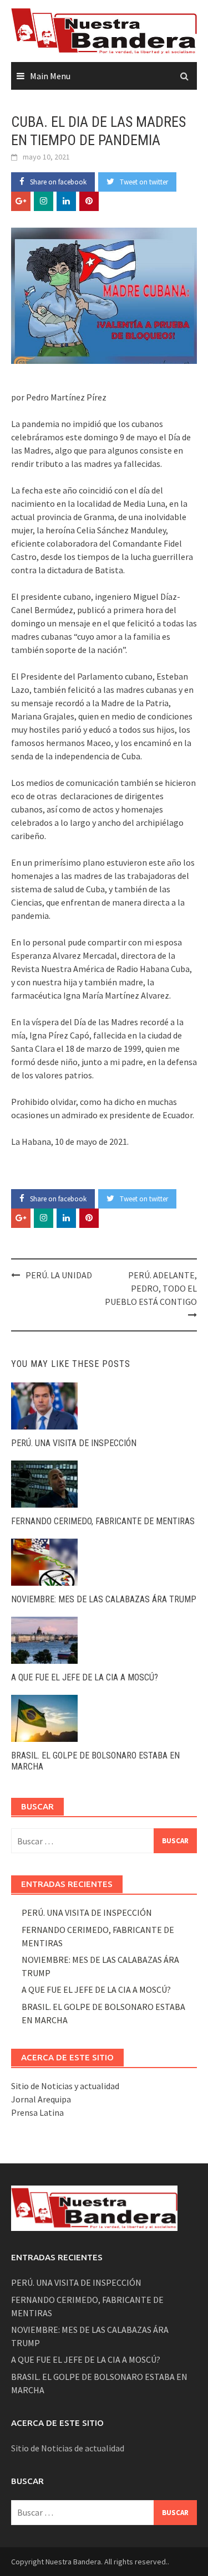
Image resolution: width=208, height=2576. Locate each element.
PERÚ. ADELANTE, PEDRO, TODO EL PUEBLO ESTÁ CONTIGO (151, 1288)
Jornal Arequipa (41, 2099)
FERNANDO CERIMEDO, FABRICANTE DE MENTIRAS (103, 1521)
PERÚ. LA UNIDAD (59, 1275)
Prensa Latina (37, 2112)
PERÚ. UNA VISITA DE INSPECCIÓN (74, 1443)
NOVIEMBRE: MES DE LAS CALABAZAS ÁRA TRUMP (104, 1599)
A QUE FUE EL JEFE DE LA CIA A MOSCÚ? (85, 1677)
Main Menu (50, 76)
